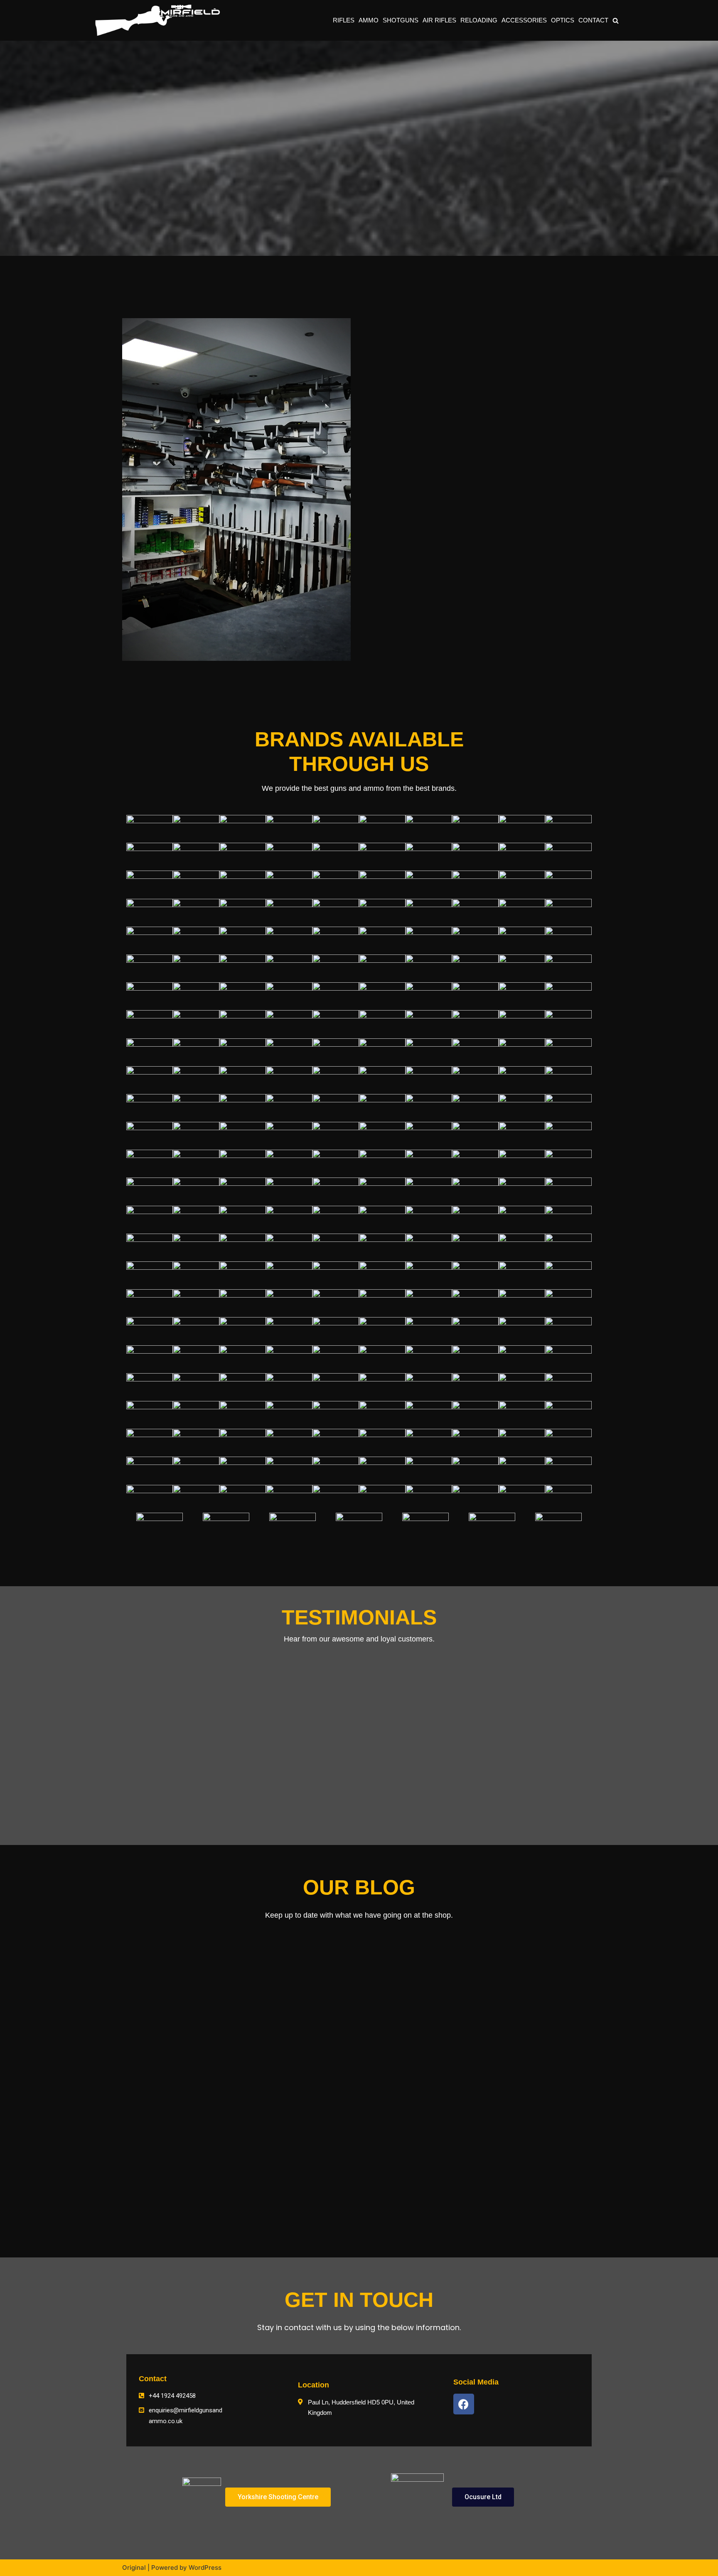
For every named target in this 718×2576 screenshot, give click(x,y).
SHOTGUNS (401, 20)
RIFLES (344, 20)
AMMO (369, 20)
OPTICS (563, 20)
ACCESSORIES (524, 20)
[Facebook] (464, 2404)
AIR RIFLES (439, 20)
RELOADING (479, 20)
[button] (616, 21)
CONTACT (593, 20)
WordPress (205, 2567)
